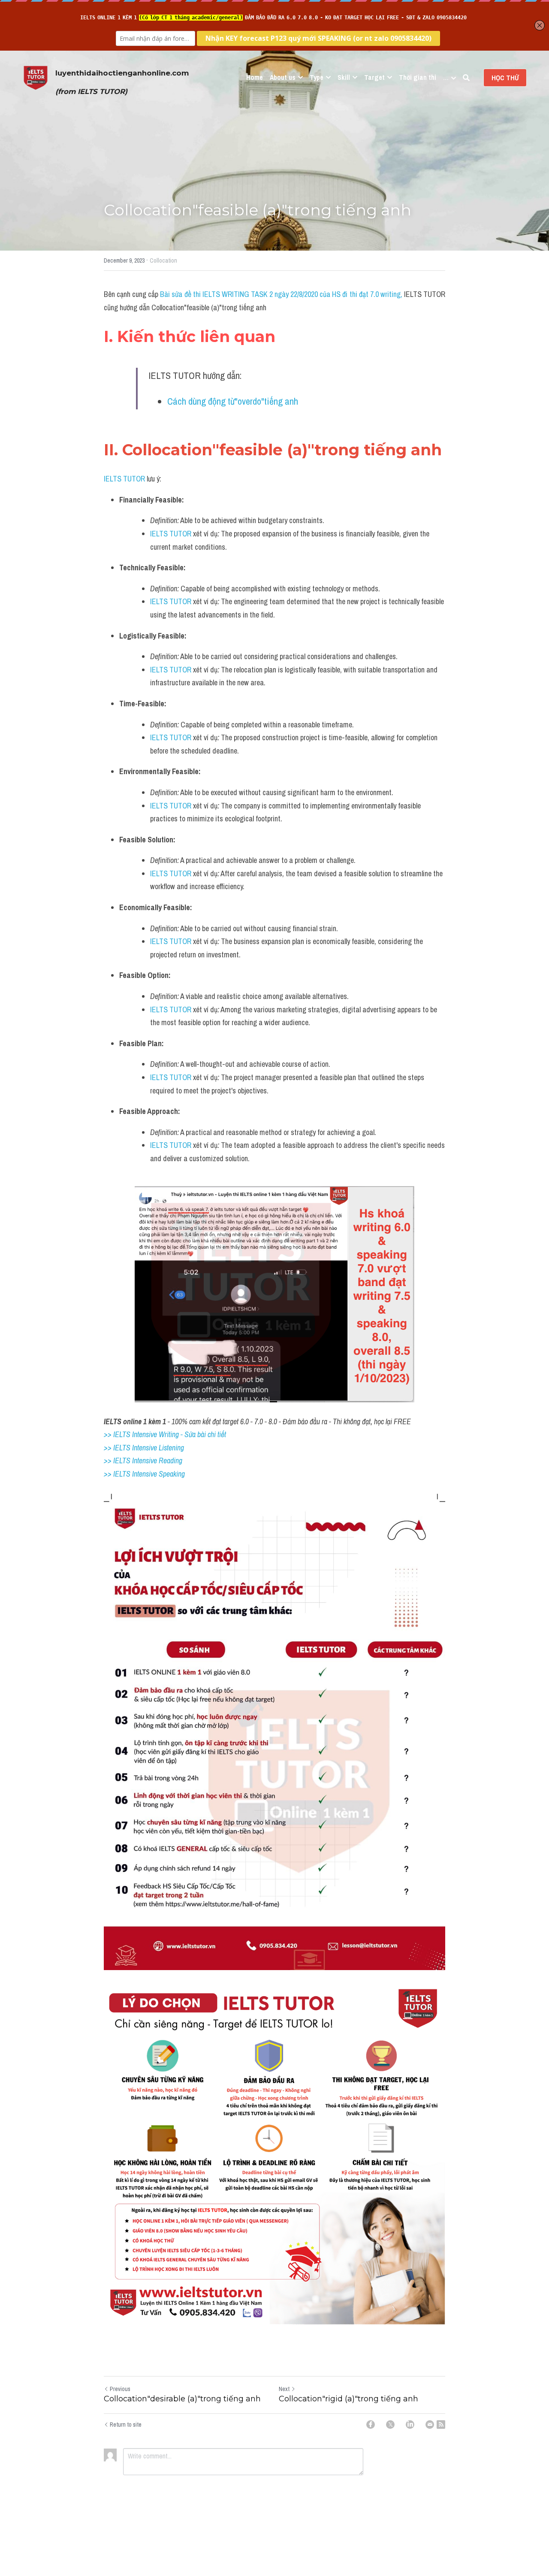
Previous (120, 2389)
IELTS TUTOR (124, 479)
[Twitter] (390, 2425)
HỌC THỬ (505, 78)
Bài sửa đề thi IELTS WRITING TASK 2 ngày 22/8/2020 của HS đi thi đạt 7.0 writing (280, 294)
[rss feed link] (441, 2425)
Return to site (126, 2425)
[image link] (36, 77)
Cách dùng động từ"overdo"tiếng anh (233, 401)
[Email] (430, 2425)
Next (284, 2389)
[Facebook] (371, 2425)
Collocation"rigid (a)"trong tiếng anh (348, 2399)
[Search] (466, 78)
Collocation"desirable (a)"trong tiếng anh (182, 2399)
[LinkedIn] (410, 2425)
